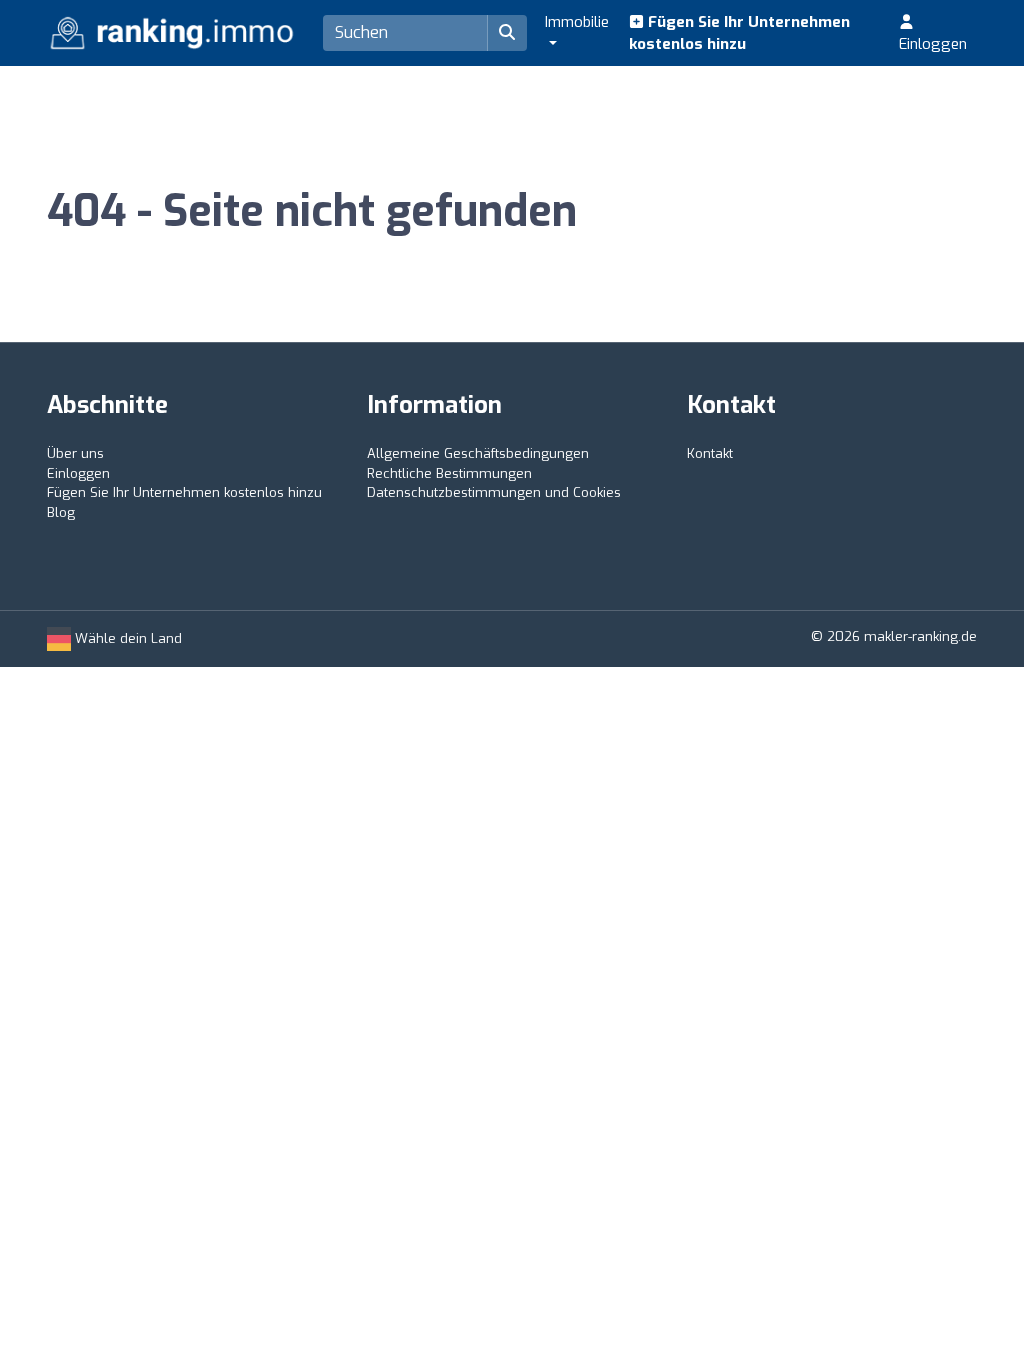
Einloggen (933, 44)
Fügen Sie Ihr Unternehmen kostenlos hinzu (739, 33)
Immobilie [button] (577, 22)
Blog (61, 512)
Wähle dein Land (126, 638)
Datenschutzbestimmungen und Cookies (494, 492)
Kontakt (710, 453)
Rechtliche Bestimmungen (449, 473)
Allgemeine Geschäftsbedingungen (478, 453)
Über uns (75, 453)
